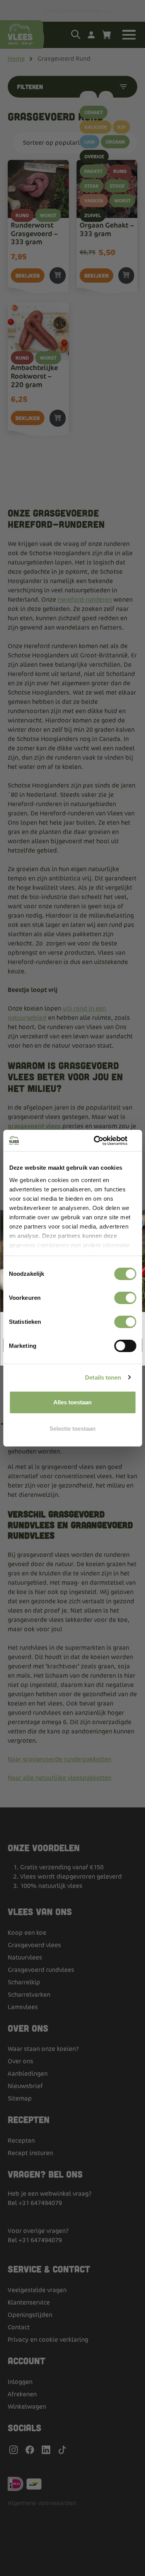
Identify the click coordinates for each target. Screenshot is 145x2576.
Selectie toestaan (72, 1429)
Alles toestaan (72, 1402)
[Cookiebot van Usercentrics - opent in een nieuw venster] (103, 1141)
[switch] (125, 1298)
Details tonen (103, 1377)
